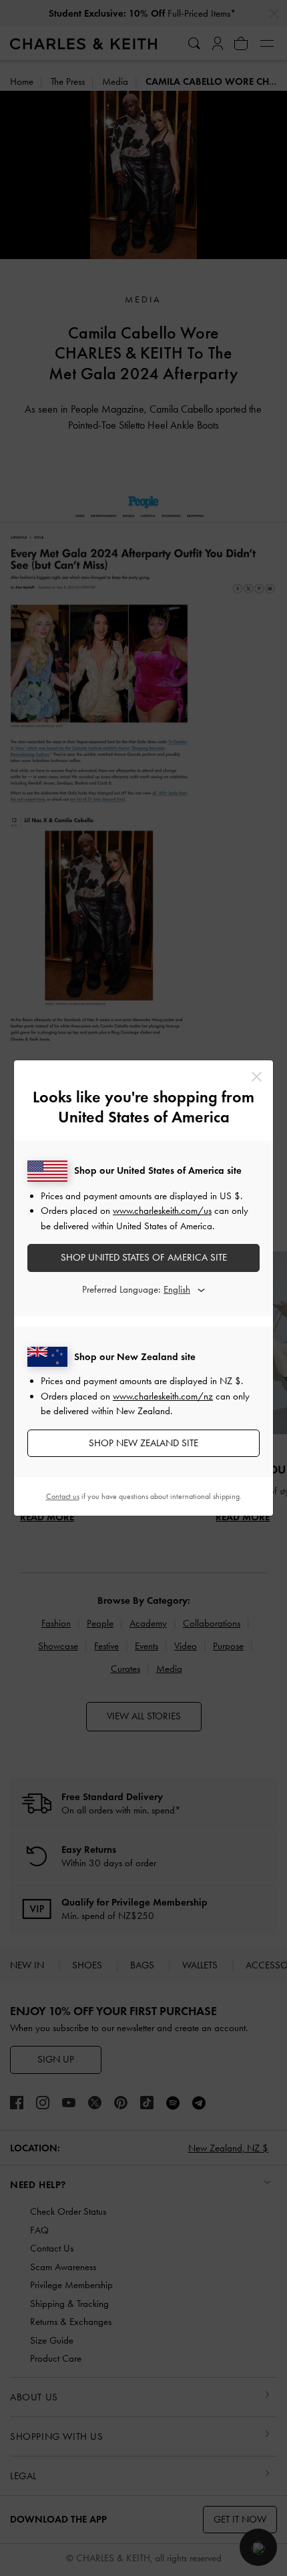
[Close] (257, 1077)
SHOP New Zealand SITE (143, 1443)
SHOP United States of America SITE (144, 1257)
